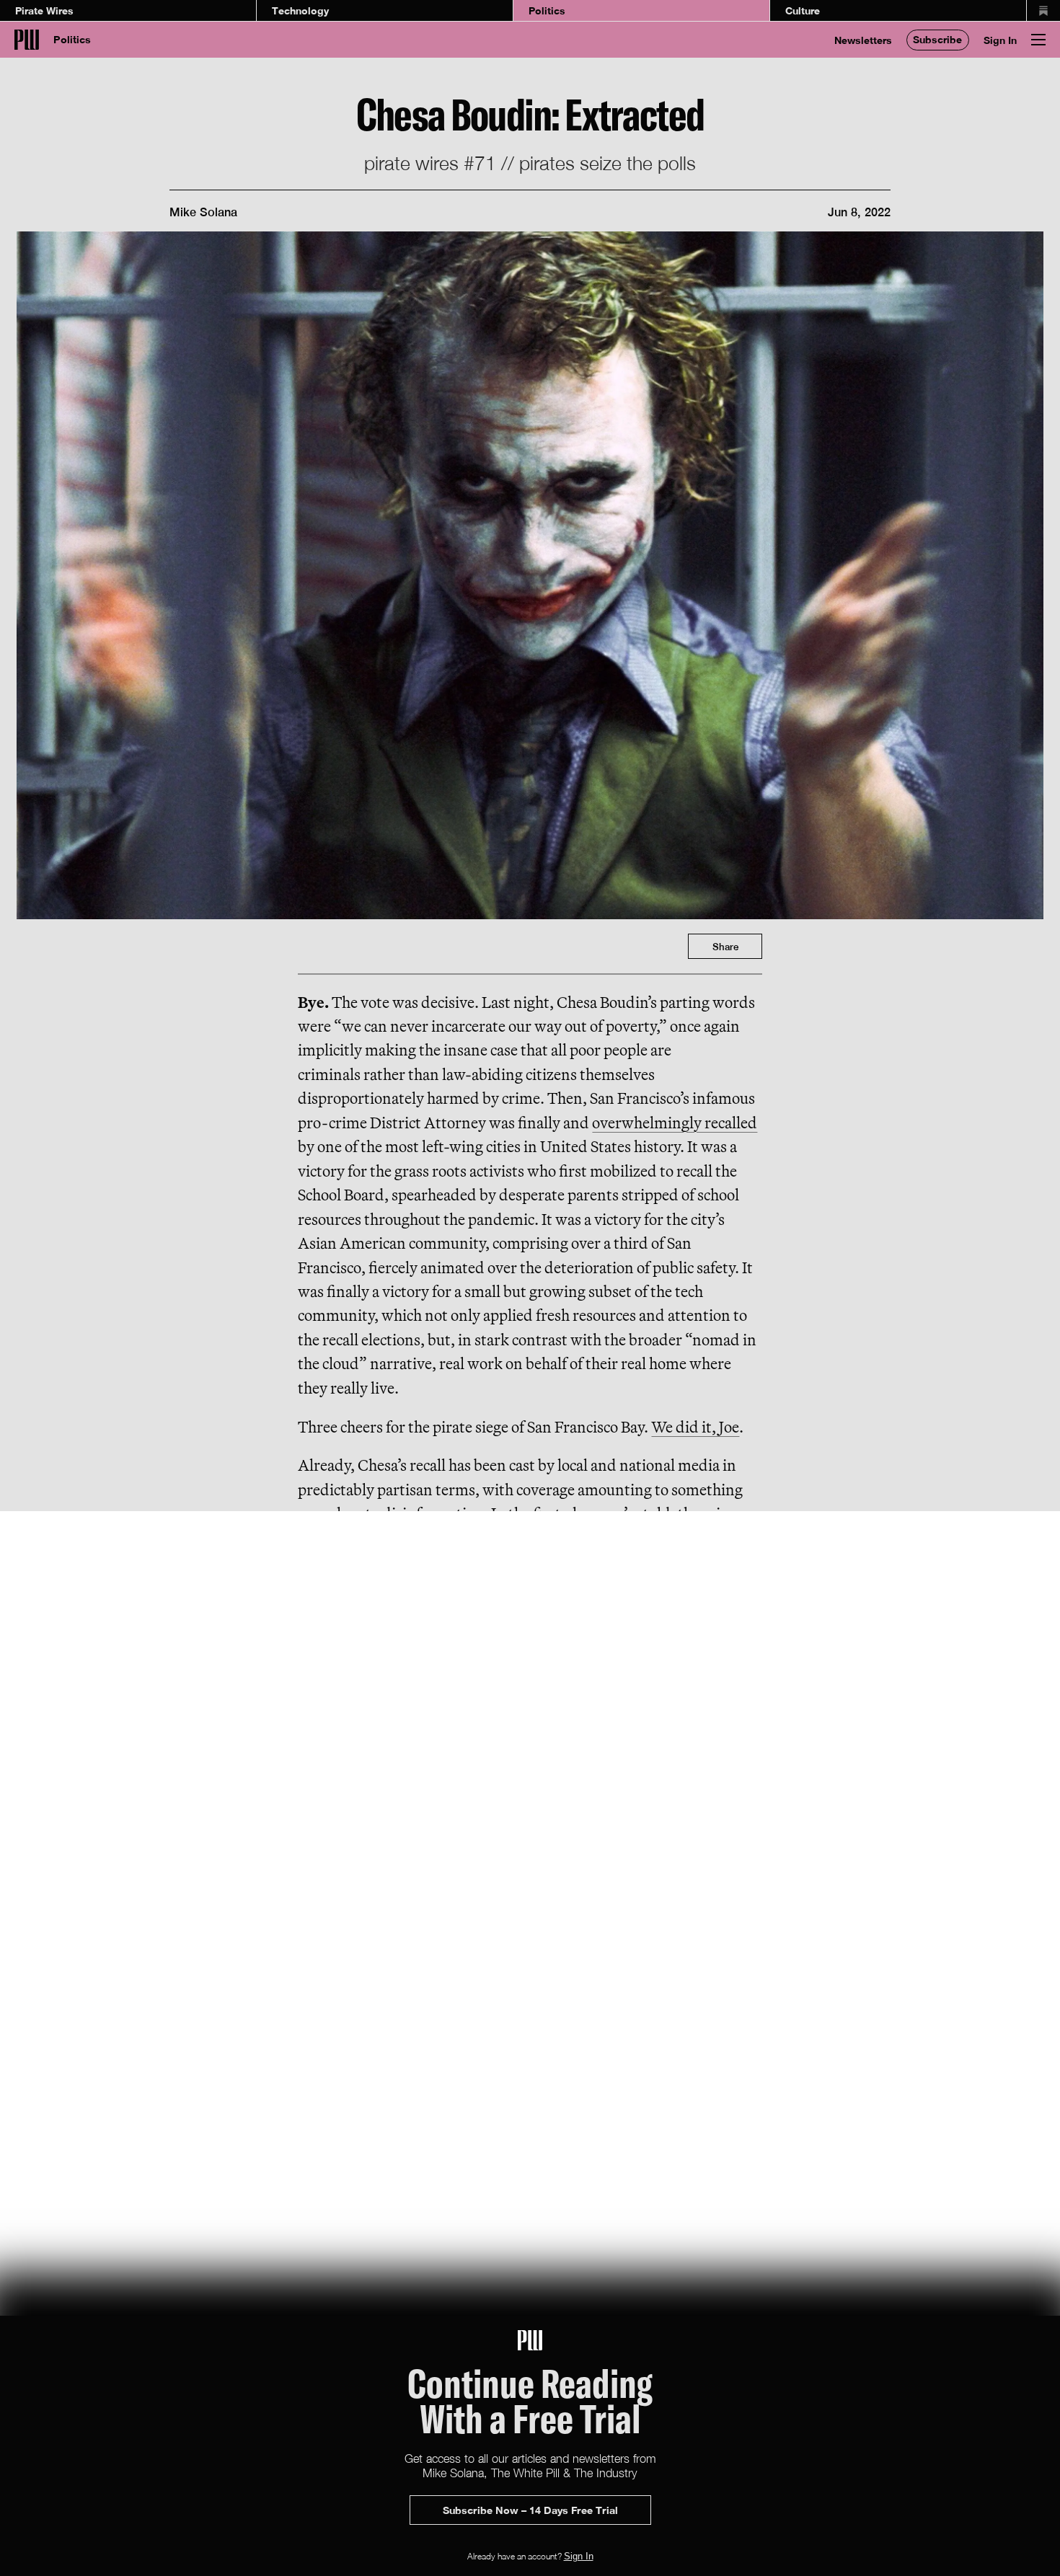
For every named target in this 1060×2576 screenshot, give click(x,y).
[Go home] (27, 40)
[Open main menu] (1038, 40)
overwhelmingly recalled (675, 1123)
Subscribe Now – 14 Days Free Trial (530, 2510)
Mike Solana (203, 212)
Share (725, 947)
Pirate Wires (44, 10)
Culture (803, 10)
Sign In (1000, 40)
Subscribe (937, 39)
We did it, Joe (695, 1427)
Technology (300, 10)
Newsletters (863, 40)
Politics (547, 10)
